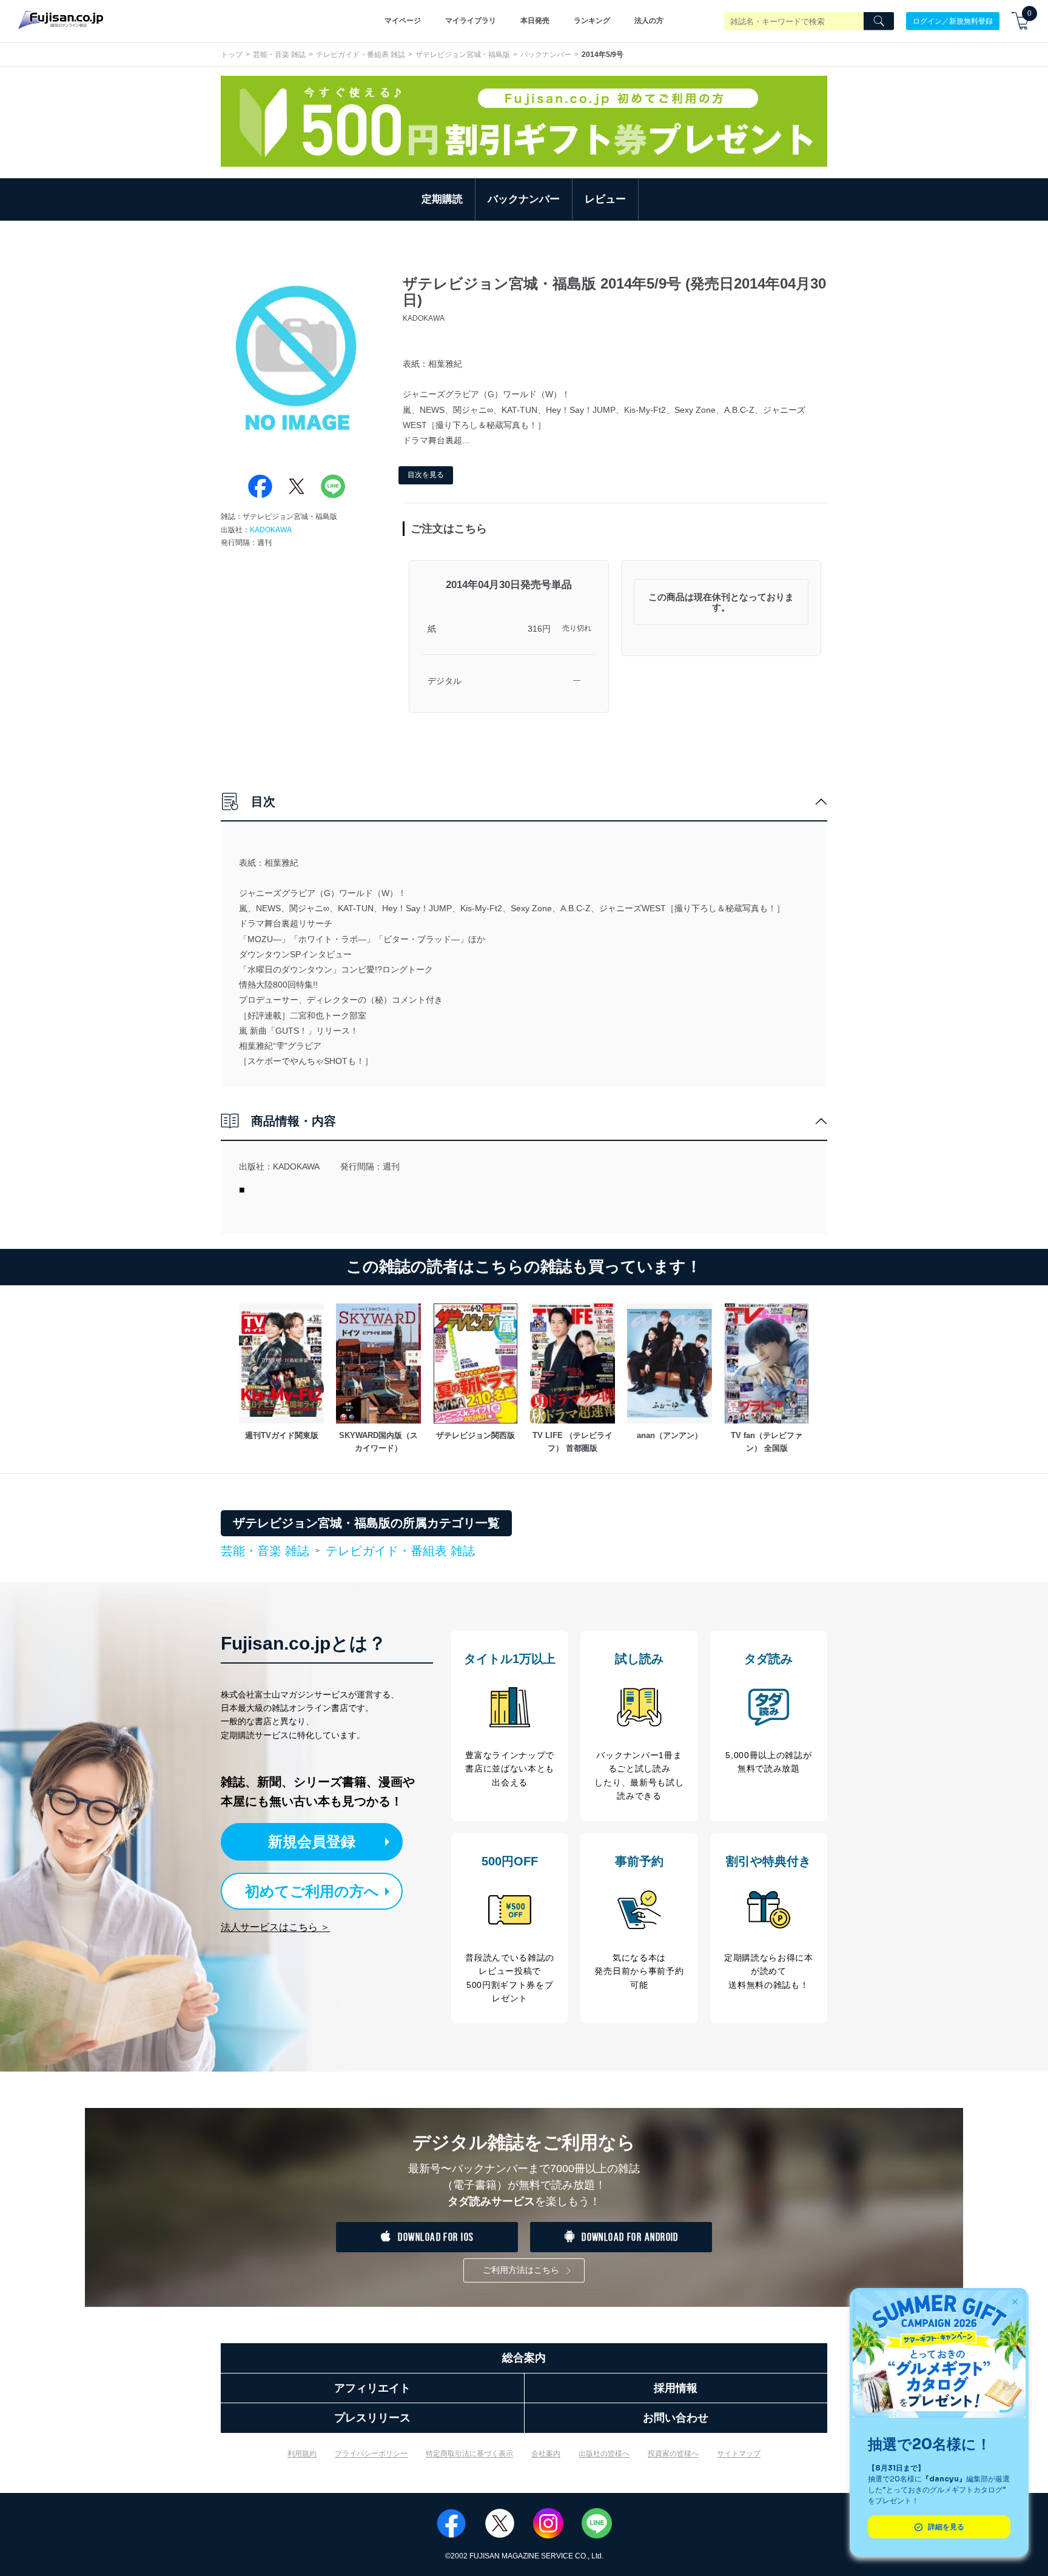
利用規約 (302, 2454)
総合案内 (524, 2358)
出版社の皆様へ (604, 2454)
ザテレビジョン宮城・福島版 (463, 55)
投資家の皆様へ (673, 2454)
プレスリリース (372, 2418)
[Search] (879, 21)
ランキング (592, 21)
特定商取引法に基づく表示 (469, 2454)
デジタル (445, 681)
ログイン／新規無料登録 (953, 21)
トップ (232, 55)
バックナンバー (546, 55)
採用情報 (676, 2388)
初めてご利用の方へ (312, 1891)
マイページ (403, 21)
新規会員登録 (312, 1842)
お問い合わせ (676, 2418)
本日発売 (535, 21)
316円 (539, 629)
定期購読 (442, 199)
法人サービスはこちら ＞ (275, 1927)
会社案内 (546, 2454)
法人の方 (649, 21)
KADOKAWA (271, 530)
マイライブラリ (471, 21)
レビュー (605, 199)
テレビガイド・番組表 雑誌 (361, 55)
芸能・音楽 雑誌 (279, 55)
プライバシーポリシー (371, 2454)
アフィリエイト (372, 2388)
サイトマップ (739, 2454)
